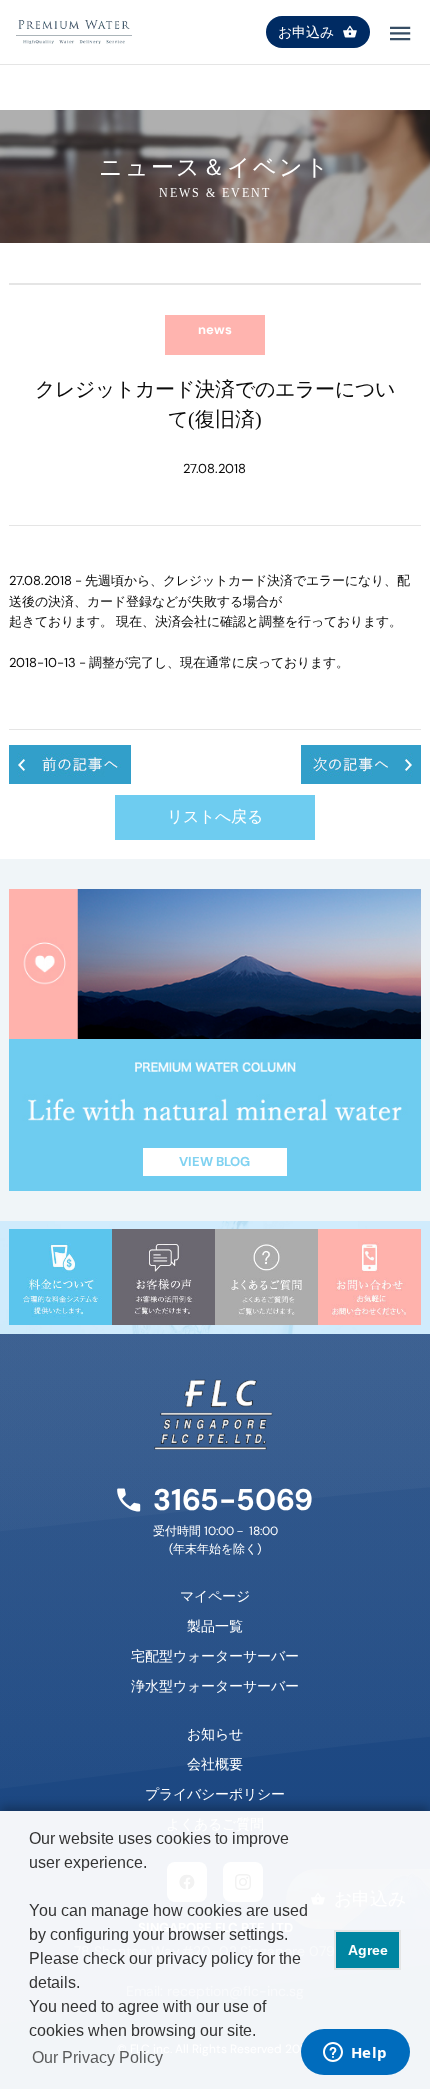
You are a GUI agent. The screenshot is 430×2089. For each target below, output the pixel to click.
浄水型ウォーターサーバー (215, 1686)
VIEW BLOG (214, 1161)
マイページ (215, 1596)
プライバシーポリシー (215, 1794)
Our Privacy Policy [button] (97, 2057)
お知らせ (215, 1734)
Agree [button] (368, 1950)
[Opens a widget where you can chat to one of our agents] (355, 2054)
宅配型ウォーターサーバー (215, 1656)
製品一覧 (215, 1626)
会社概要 (215, 1764)
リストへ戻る (215, 817)
